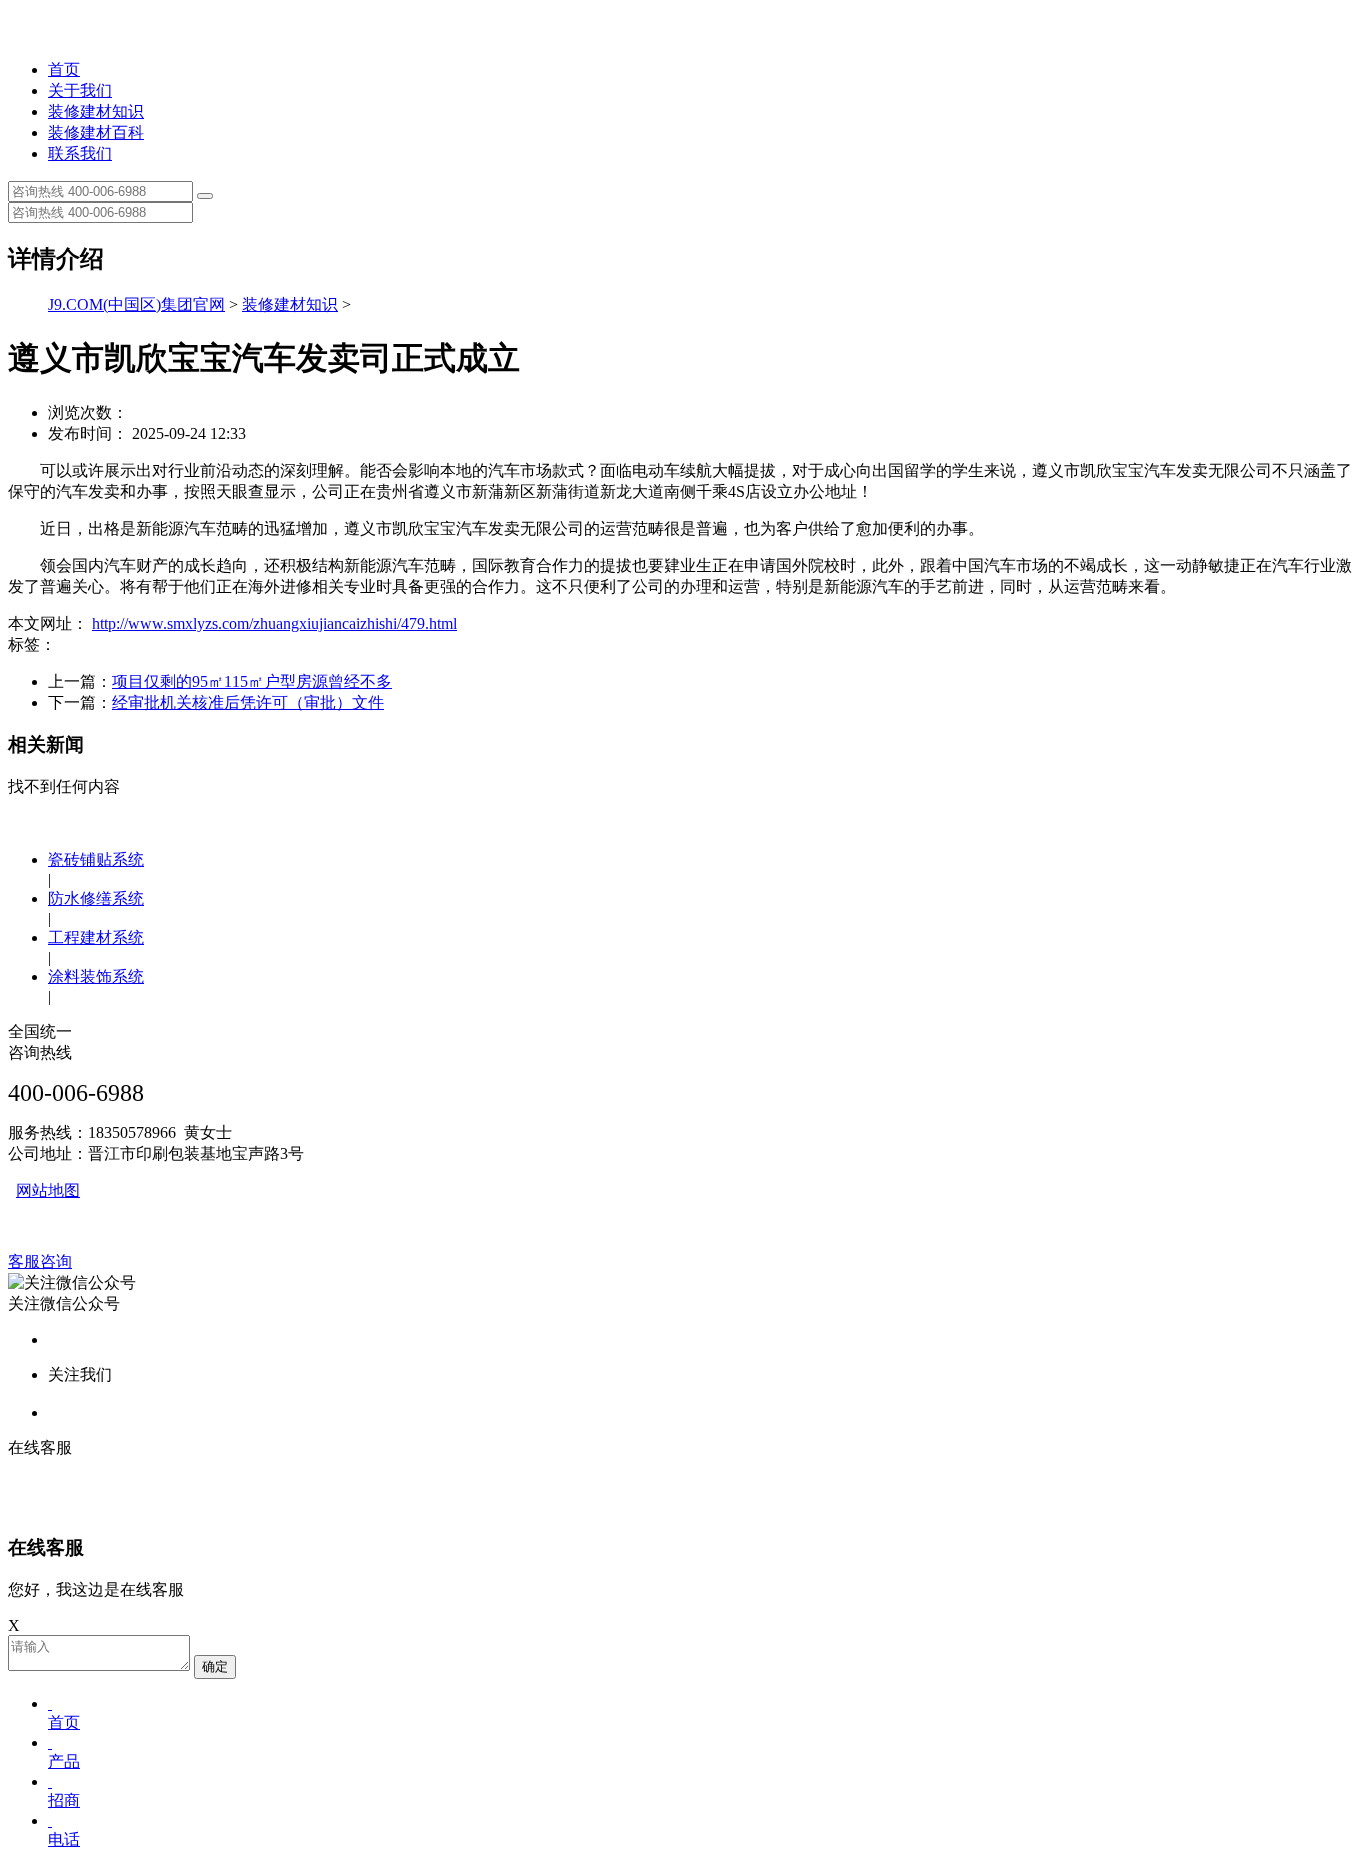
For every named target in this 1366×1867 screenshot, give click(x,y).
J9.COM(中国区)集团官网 (136, 304)
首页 (64, 69)
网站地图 (48, 1190)
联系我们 (80, 153)
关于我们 (80, 90)
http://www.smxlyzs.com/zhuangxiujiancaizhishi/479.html (274, 623)
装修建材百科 (96, 132)
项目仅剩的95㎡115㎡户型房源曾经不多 (252, 681)
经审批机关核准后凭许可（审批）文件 (248, 702)
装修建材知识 (96, 111)
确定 (215, 1666)
